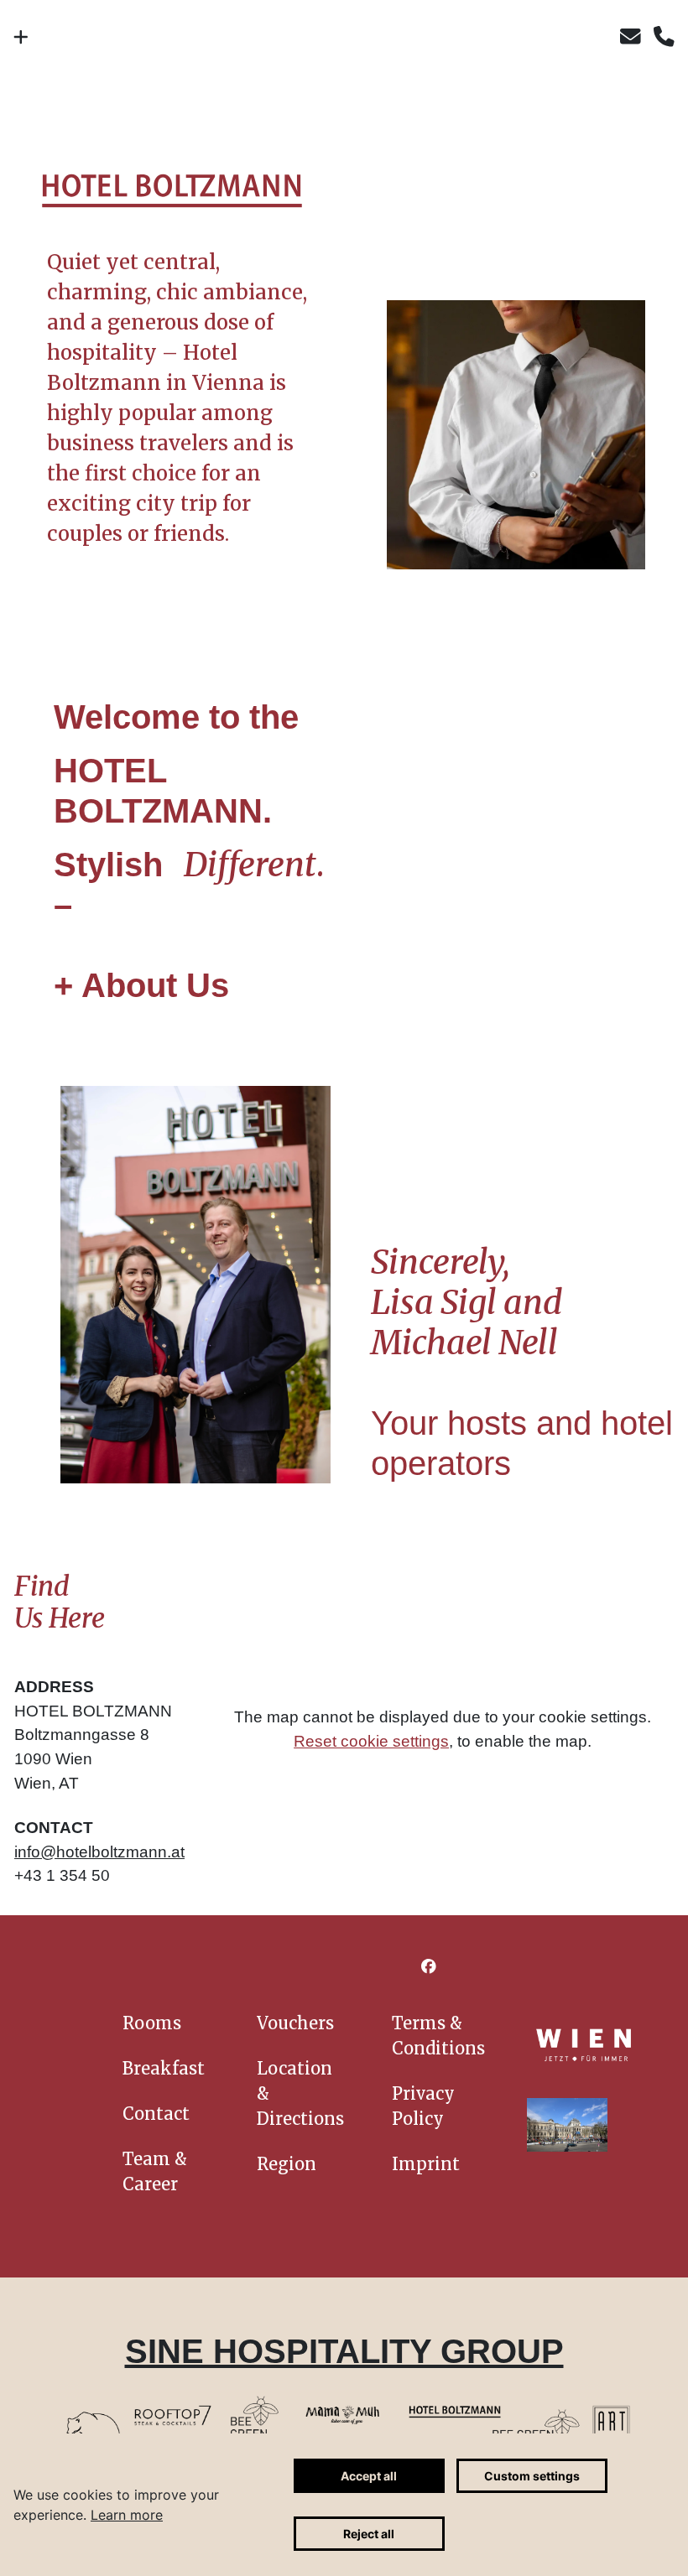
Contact (156, 2114)
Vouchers (295, 2023)
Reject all (369, 2534)
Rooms (152, 2023)
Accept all (369, 2476)
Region (287, 2164)
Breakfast (164, 2068)
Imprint (426, 2164)
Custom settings (532, 2476)
